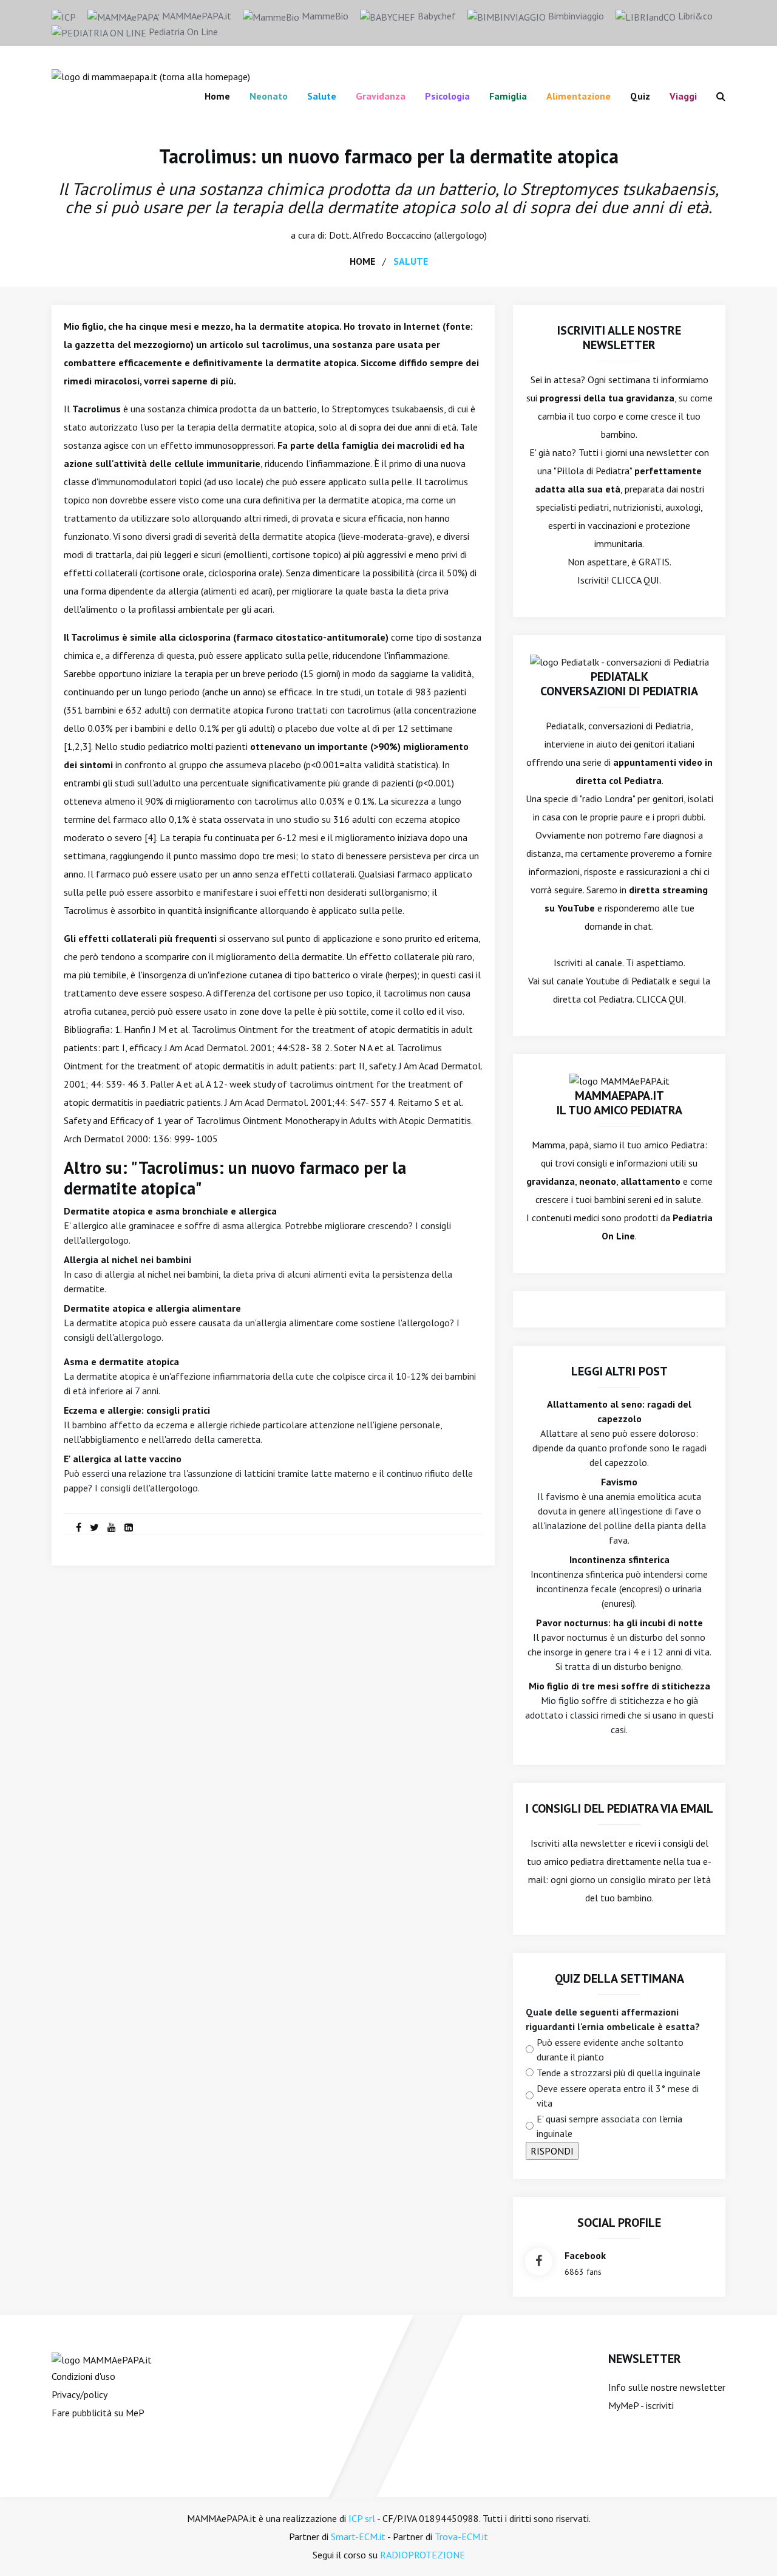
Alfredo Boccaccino (392, 235)
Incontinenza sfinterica (619, 1559)
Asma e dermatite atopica (121, 1361)
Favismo (619, 1482)
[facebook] (79, 1527)
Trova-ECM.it (461, 2537)
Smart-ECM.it (358, 2537)
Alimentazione (579, 96)
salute (411, 261)
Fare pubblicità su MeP (98, 2413)
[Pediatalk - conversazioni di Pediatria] (619, 661)
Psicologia (447, 96)
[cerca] (716, 96)
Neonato (269, 96)
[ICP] (64, 16)
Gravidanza (381, 96)
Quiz (640, 96)
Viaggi (683, 96)
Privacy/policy (80, 2394)
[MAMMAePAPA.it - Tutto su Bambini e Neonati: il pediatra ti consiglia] (151, 75)
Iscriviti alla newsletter (578, 1843)
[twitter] (94, 1527)
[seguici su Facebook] (539, 2262)
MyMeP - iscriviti (641, 2405)
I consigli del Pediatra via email (619, 1808)
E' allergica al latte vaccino (123, 1459)
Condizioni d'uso (83, 2376)
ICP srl (362, 2518)
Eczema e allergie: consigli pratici (137, 1410)
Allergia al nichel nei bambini (127, 1259)
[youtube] (112, 1527)
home (362, 261)
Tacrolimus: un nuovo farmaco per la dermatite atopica (389, 156)
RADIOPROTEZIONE (422, 2555)
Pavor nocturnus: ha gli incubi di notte (619, 1623)
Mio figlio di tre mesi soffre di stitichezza (619, 1686)
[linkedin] (129, 1527)
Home (217, 96)
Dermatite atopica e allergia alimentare (152, 1308)
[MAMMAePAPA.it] (102, 2359)
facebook (585, 2255)
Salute (322, 96)
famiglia (508, 96)
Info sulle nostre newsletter (667, 2387)
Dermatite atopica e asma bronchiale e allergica (170, 1211)
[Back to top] (749, 2548)
